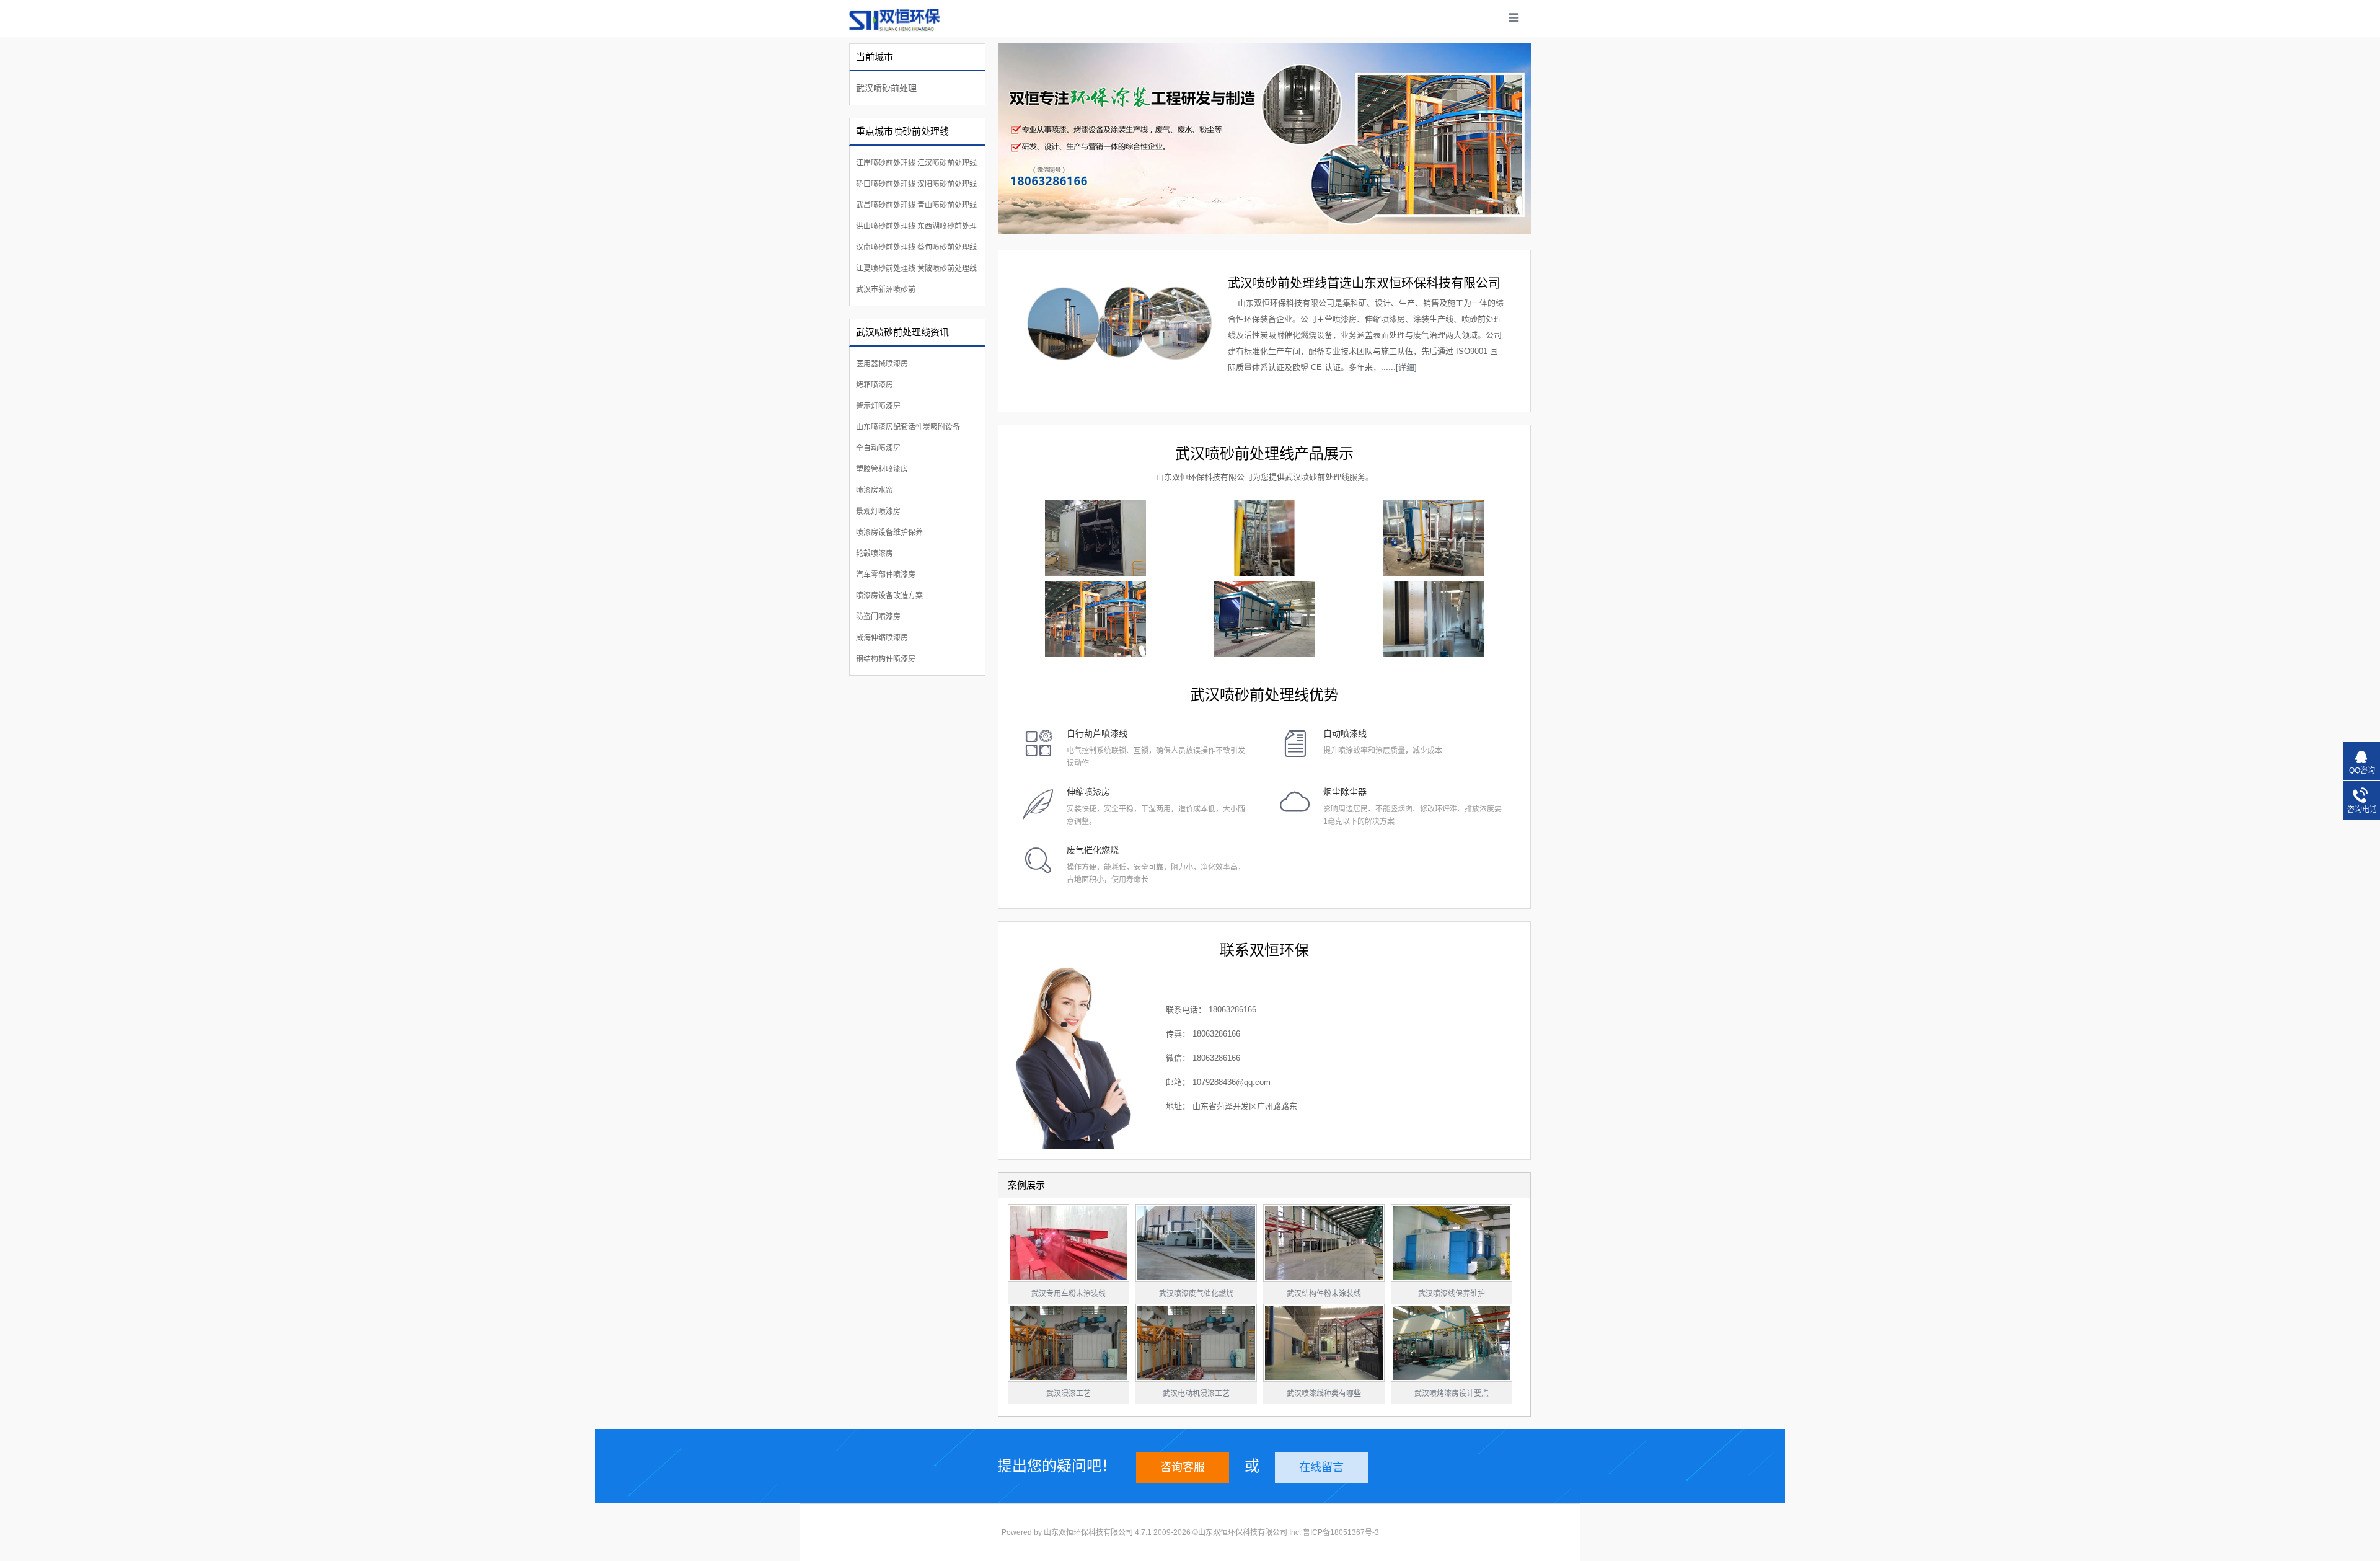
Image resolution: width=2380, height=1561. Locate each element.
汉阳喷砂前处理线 (947, 184)
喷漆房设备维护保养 (889, 533)
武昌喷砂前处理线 (886, 205)
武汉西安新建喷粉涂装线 (1324, 1394)
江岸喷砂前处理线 (886, 163)
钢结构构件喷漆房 (886, 659)
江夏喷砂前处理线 (886, 268)
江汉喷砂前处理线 (947, 163)
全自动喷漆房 (878, 448)
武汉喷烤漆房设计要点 (1069, 1294)
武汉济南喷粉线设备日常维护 (1452, 1294)
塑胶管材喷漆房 (882, 469)
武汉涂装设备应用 (1324, 1294)
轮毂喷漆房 (875, 554)
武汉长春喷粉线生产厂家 (1196, 1394)
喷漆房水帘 (875, 490)
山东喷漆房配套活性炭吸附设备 (908, 427)
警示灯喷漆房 (878, 406)
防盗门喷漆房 (878, 617)
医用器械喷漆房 (882, 364)
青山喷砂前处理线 (947, 205)
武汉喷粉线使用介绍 (1196, 1294)
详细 (1406, 367)
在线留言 (1321, 1467)
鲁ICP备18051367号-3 (1341, 1532)
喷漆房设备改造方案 (889, 596)
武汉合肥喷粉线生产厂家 (1069, 1394)
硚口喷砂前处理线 (886, 184)
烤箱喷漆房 (875, 385)
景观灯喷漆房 (878, 511)
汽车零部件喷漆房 (886, 575)
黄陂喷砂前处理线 (947, 268)
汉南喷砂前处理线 (886, 247)
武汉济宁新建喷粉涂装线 (1452, 1394)
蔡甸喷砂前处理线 (947, 247)
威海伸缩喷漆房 (882, 638)
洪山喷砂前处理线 (886, 226)
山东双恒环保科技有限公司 (1088, 1532)
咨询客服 (1183, 1467)
